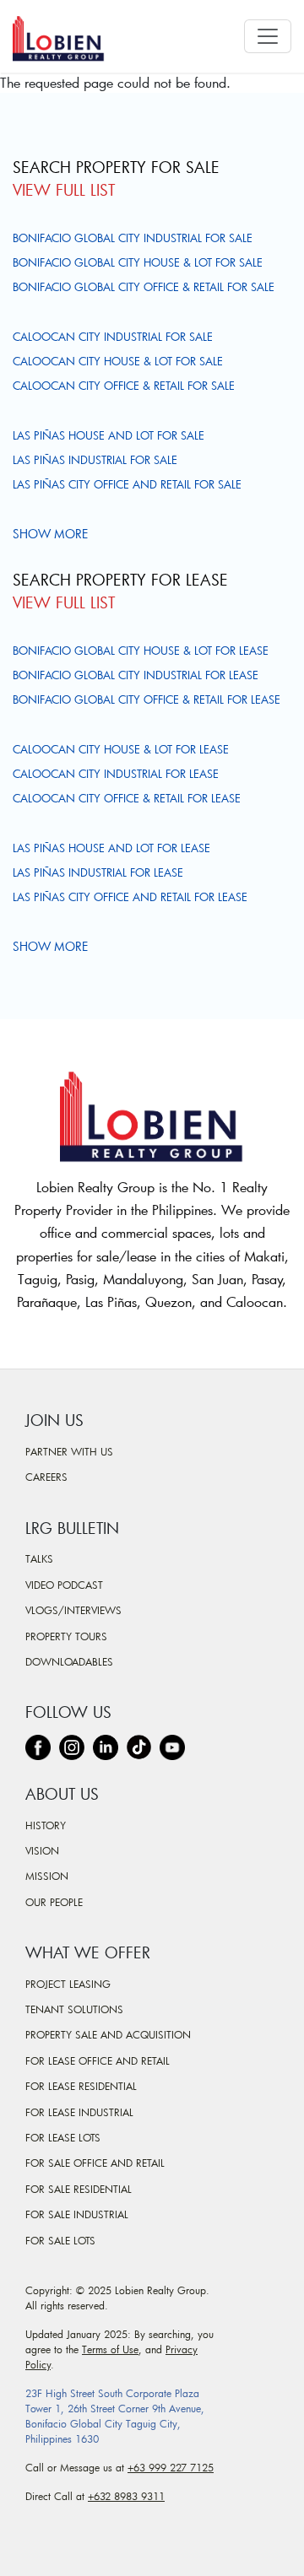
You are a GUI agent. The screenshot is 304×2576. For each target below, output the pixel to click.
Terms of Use (110, 2349)
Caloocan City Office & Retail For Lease (127, 798)
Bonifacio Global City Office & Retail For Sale (144, 287)
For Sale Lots (60, 2240)
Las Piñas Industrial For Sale (95, 460)
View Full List (64, 190)
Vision (42, 1850)
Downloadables (69, 1661)
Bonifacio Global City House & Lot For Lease (141, 651)
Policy (38, 2364)
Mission (47, 1876)
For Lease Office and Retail (98, 2060)
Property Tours (66, 1636)
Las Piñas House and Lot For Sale (109, 435)
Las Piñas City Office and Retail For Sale (127, 484)
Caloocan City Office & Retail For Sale (124, 386)
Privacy (182, 2349)
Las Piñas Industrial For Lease (98, 872)
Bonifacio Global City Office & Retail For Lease (147, 699)
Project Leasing (68, 1984)
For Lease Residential (81, 2086)
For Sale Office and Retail (95, 2163)
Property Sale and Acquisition (108, 2034)
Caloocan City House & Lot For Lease (121, 749)
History (46, 1825)
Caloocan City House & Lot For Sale (118, 361)
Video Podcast (64, 1585)
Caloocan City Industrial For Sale (113, 337)
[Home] (65, 36)
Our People (54, 1902)
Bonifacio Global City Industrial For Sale (133, 238)
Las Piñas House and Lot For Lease (111, 848)
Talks (39, 1558)
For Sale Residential (79, 2189)
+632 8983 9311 (126, 2496)
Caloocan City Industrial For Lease (116, 774)
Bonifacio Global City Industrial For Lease (136, 675)
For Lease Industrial (79, 2112)
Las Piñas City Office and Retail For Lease (130, 897)
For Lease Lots (63, 2137)
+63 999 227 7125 (171, 2467)
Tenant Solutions (74, 2009)
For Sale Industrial (77, 2214)
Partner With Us (69, 1451)
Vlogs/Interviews (73, 1610)
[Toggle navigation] (268, 36)
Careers (46, 1477)
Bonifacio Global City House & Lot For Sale (138, 262)
